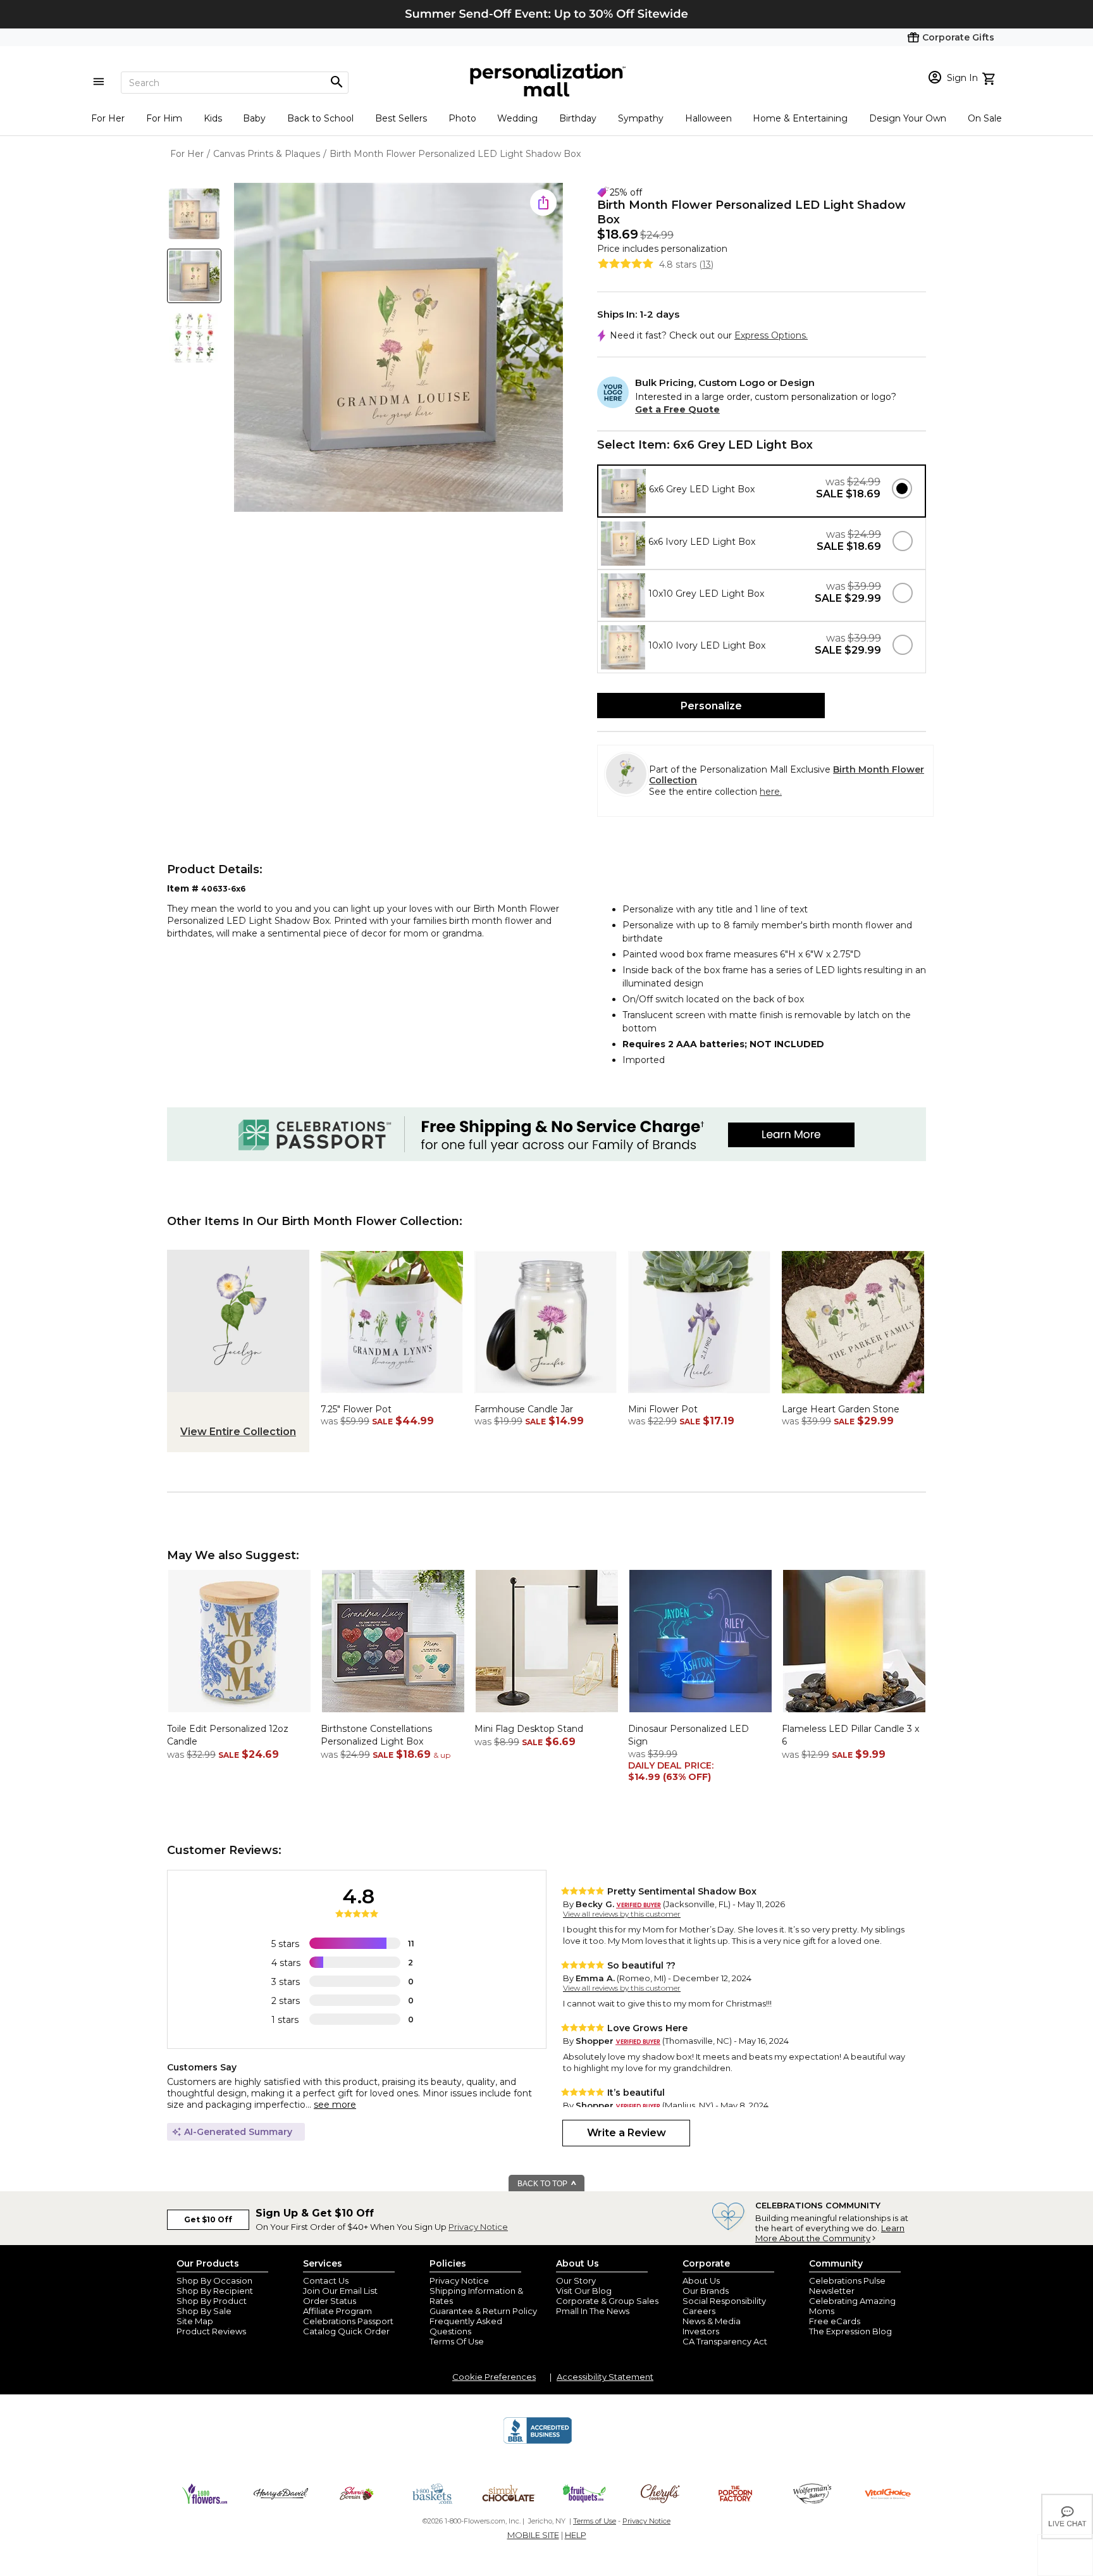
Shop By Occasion (214, 2280)
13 (707, 264)
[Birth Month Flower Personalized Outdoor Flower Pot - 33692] (392, 1397)
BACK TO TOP (543, 2184)
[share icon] (543, 202)
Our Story (576, 2280)
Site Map (195, 2321)
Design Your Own (908, 118)
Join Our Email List (340, 2291)
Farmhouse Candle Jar (524, 1409)
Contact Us (326, 2280)
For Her (108, 118)
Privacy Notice (478, 2227)
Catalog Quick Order (346, 2331)
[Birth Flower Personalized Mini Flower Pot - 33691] (699, 1397)
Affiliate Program (337, 2311)
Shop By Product (212, 2301)
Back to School (320, 118)
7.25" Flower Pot (356, 1409)
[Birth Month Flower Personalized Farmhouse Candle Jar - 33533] (546, 1397)
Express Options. (771, 335)
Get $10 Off (208, 2219)
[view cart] (990, 77)
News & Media (712, 2321)
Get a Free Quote (677, 409)
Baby (254, 118)
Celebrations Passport (348, 2321)
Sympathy (641, 118)
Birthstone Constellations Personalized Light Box (376, 1735)
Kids (213, 118)
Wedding (517, 118)
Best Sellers (401, 118)
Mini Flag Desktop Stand (529, 1729)
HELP (576, 2535)
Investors (701, 2331)
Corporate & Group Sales (607, 2301)
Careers (699, 2311)
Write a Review (627, 2133)
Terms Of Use (457, 2341)
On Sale (985, 118)
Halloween (708, 118)
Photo (462, 118)
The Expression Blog (850, 2331)
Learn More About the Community (830, 2233)
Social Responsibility (724, 2301)
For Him (164, 118)
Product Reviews (211, 2331)
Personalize (711, 706)
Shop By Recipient (215, 2291)
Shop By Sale (204, 2311)
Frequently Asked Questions (466, 2326)
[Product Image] (398, 348)
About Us (701, 2280)
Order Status (330, 2301)
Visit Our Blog (584, 2291)
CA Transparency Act (725, 2341)
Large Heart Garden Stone (841, 1409)
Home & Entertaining (800, 118)
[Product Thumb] (194, 214)
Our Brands (706, 2291)
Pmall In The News (593, 2311)
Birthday (578, 118)
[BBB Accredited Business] (538, 2442)
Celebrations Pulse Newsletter (847, 2286)
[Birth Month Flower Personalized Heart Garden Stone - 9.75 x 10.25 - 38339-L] (853, 1397)
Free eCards (835, 2321)
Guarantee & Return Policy (483, 2311)
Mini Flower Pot (663, 1409)
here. (771, 792)
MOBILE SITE (533, 2535)
